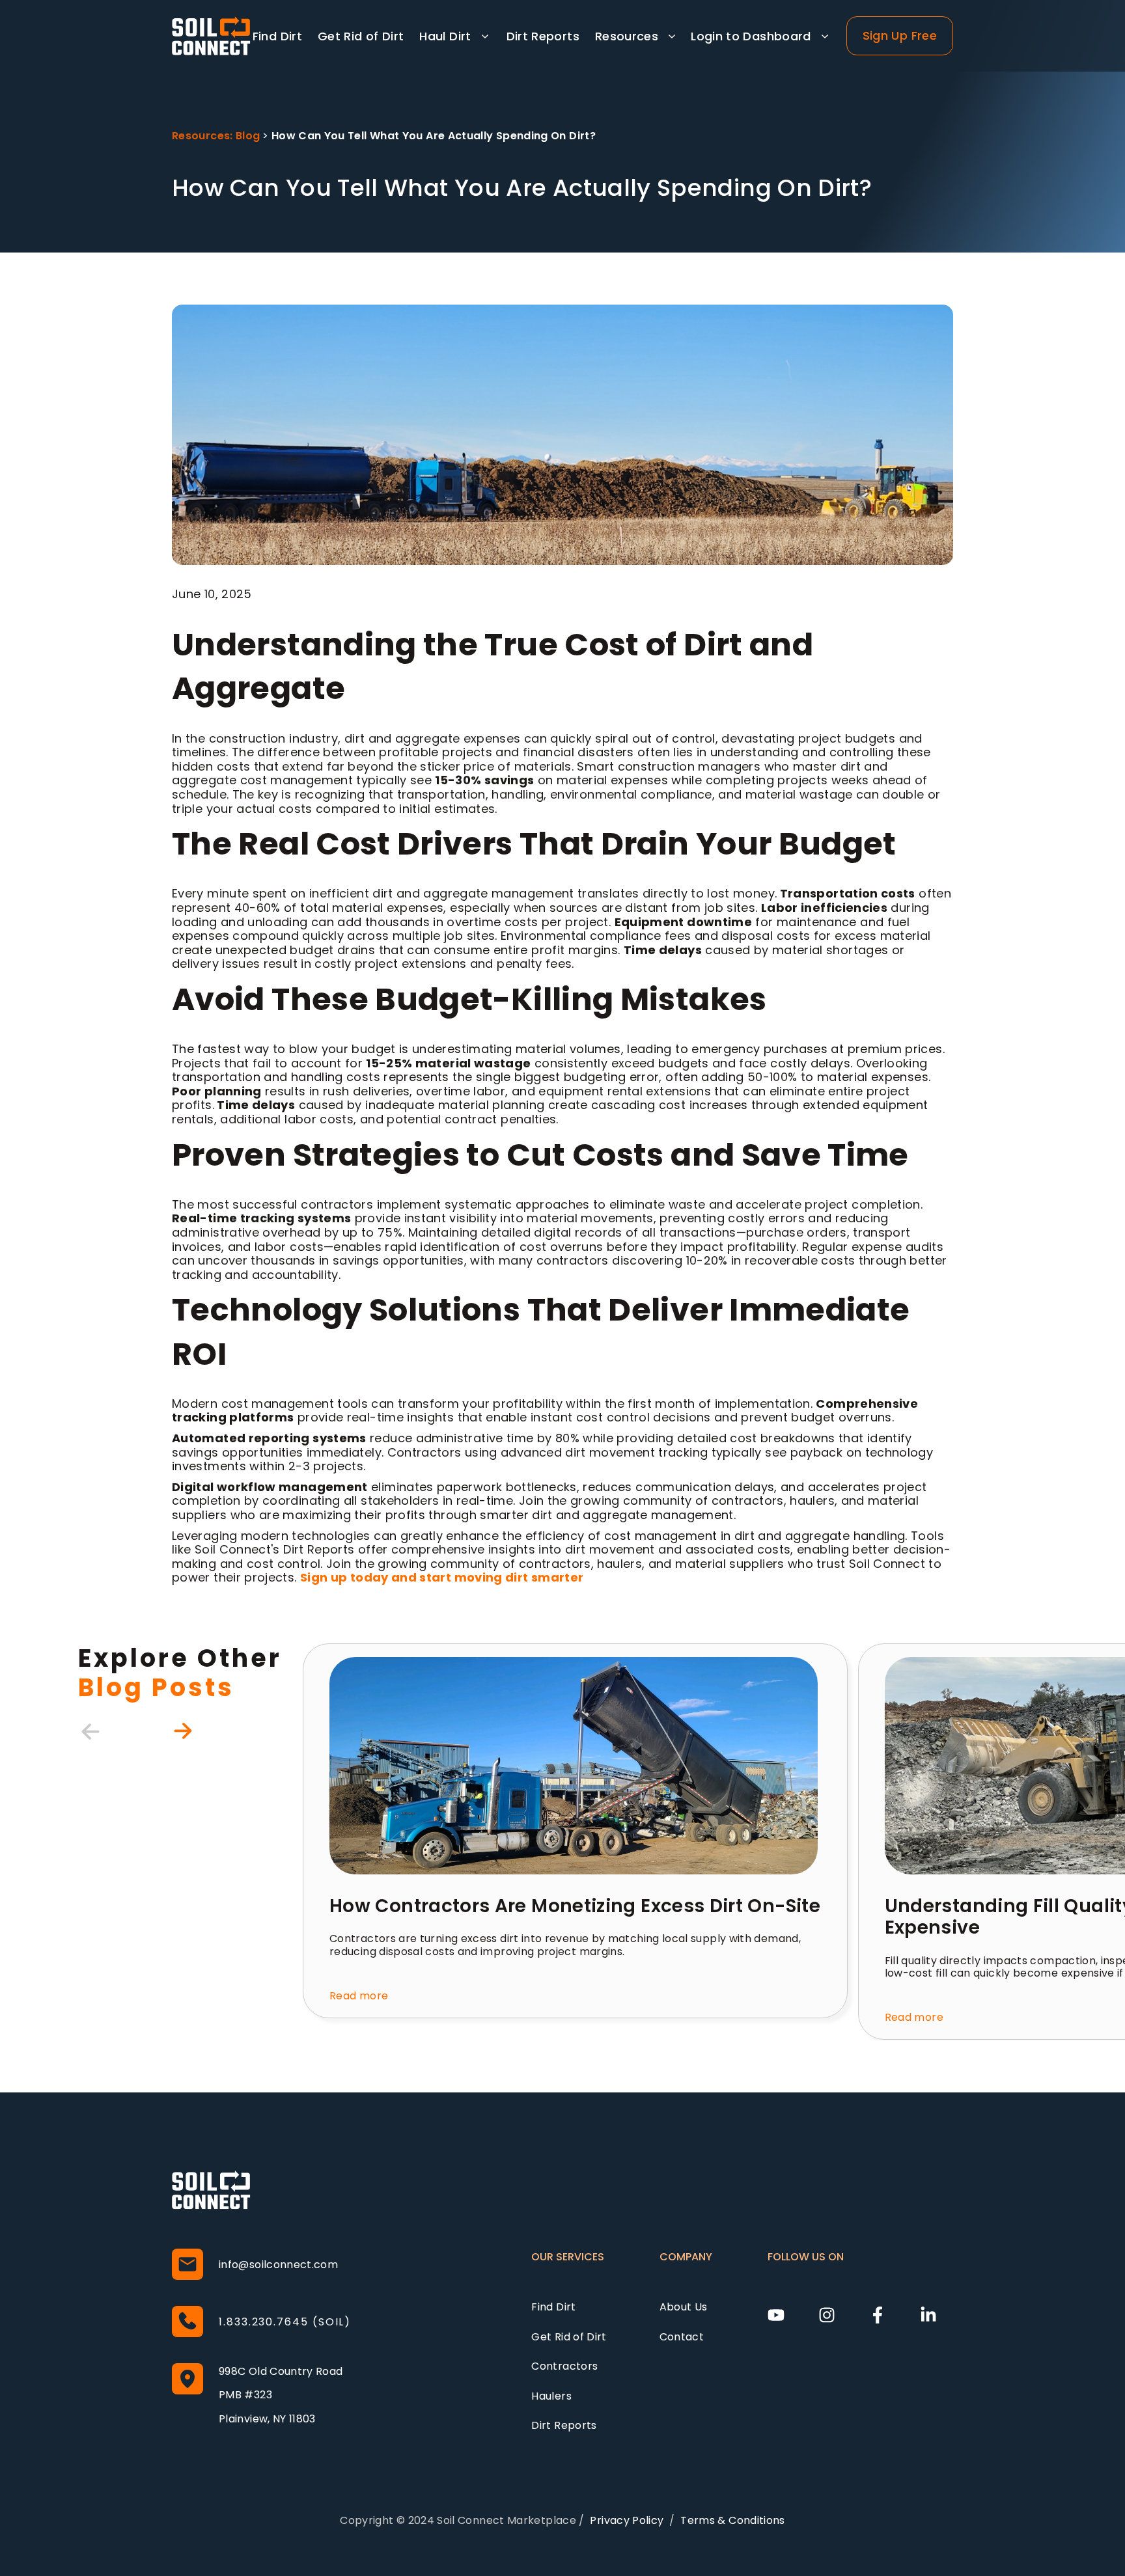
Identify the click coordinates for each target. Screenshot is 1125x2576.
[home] (211, 36)
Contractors (564, 2366)
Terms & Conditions (732, 2520)
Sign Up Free (900, 35)
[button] (455, 36)
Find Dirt (277, 36)
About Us (684, 2307)
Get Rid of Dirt (361, 36)
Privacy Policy (627, 2520)
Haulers (551, 2396)
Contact (682, 2337)
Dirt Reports (543, 36)
